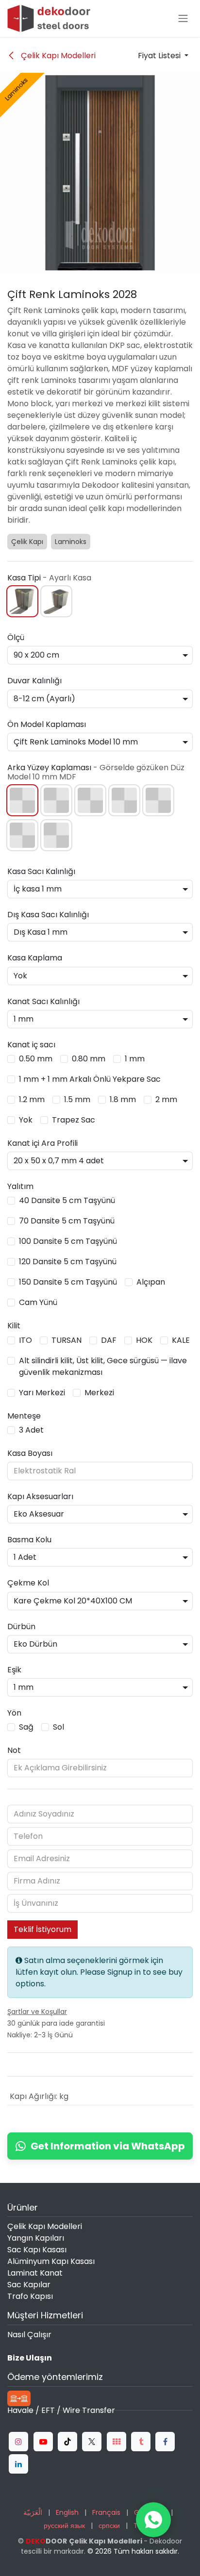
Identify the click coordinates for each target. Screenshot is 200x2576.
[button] (163, 56)
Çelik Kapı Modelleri (57, 56)
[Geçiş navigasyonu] (183, 19)
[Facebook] (165, 2442)
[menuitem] (33, 2513)
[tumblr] (141, 2442)
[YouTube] (43, 2442)
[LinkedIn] (18, 2464)
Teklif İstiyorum (42, 1929)
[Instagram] (18, 2442)
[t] (117, 2442)
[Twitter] (92, 2442)
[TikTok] (67, 2442)
